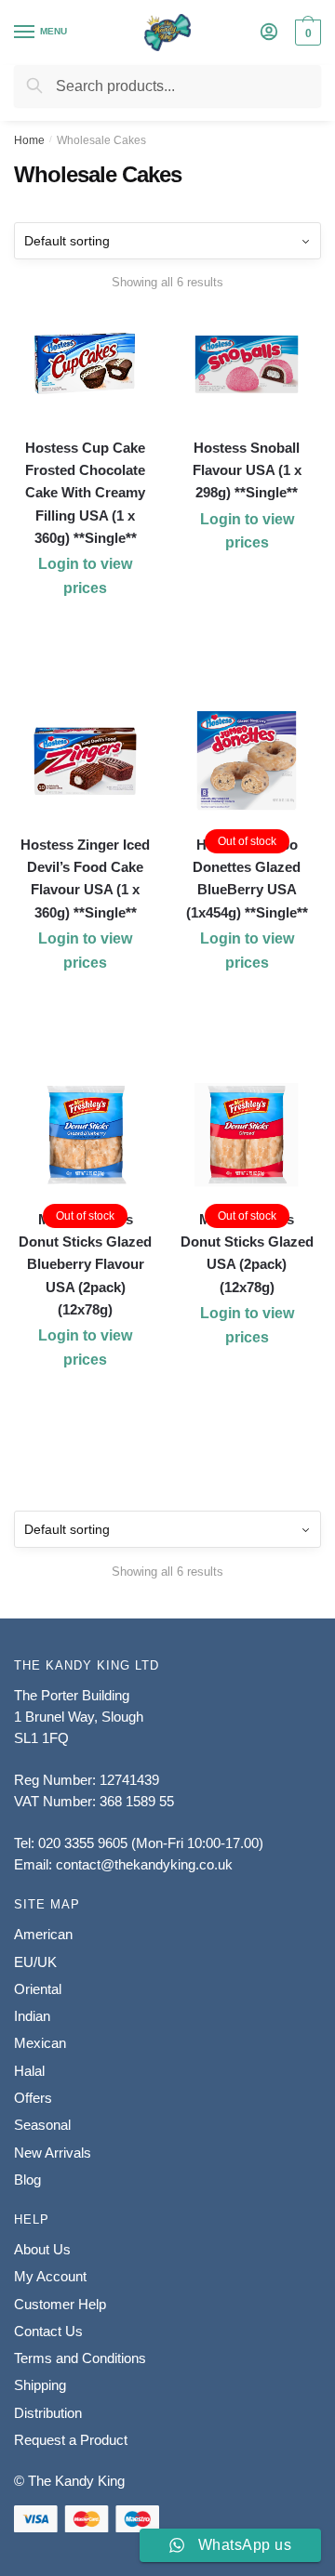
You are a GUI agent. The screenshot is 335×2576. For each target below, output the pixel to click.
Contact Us (48, 2331)
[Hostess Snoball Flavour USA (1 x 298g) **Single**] (248, 364)
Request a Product (71, 2440)
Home (29, 140)
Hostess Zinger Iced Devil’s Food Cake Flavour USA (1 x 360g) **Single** (85, 878)
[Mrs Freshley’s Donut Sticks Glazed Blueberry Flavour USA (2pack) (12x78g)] (86, 1136)
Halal (29, 2071)
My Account (50, 2276)
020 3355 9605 (83, 1843)
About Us (42, 2249)
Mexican (40, 2043)
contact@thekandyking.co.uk (144, 1864)
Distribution (48, 2413)
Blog (27, 2180)
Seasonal (42, 2125)
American (43, 1934)
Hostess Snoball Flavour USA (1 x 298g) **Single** (247, 470)
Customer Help (60, 2304)
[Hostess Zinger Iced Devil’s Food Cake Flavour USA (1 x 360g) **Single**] (86, 761)
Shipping (40, 2385)
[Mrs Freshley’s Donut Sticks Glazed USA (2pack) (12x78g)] (248, 1136)
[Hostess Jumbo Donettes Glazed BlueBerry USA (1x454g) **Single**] (248, 761)
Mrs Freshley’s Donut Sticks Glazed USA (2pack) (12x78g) (247, 1253)
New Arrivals (53, 2153)
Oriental (38, 1989)
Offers (33, 2098)
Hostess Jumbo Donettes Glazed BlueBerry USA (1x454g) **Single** (247, 878)
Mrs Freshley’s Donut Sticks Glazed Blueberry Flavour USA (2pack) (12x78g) (85, 1264)
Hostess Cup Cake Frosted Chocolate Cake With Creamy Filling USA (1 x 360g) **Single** (85, 493)
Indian (32, 2016)
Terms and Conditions (80, 2358)
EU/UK (35, 1962)
